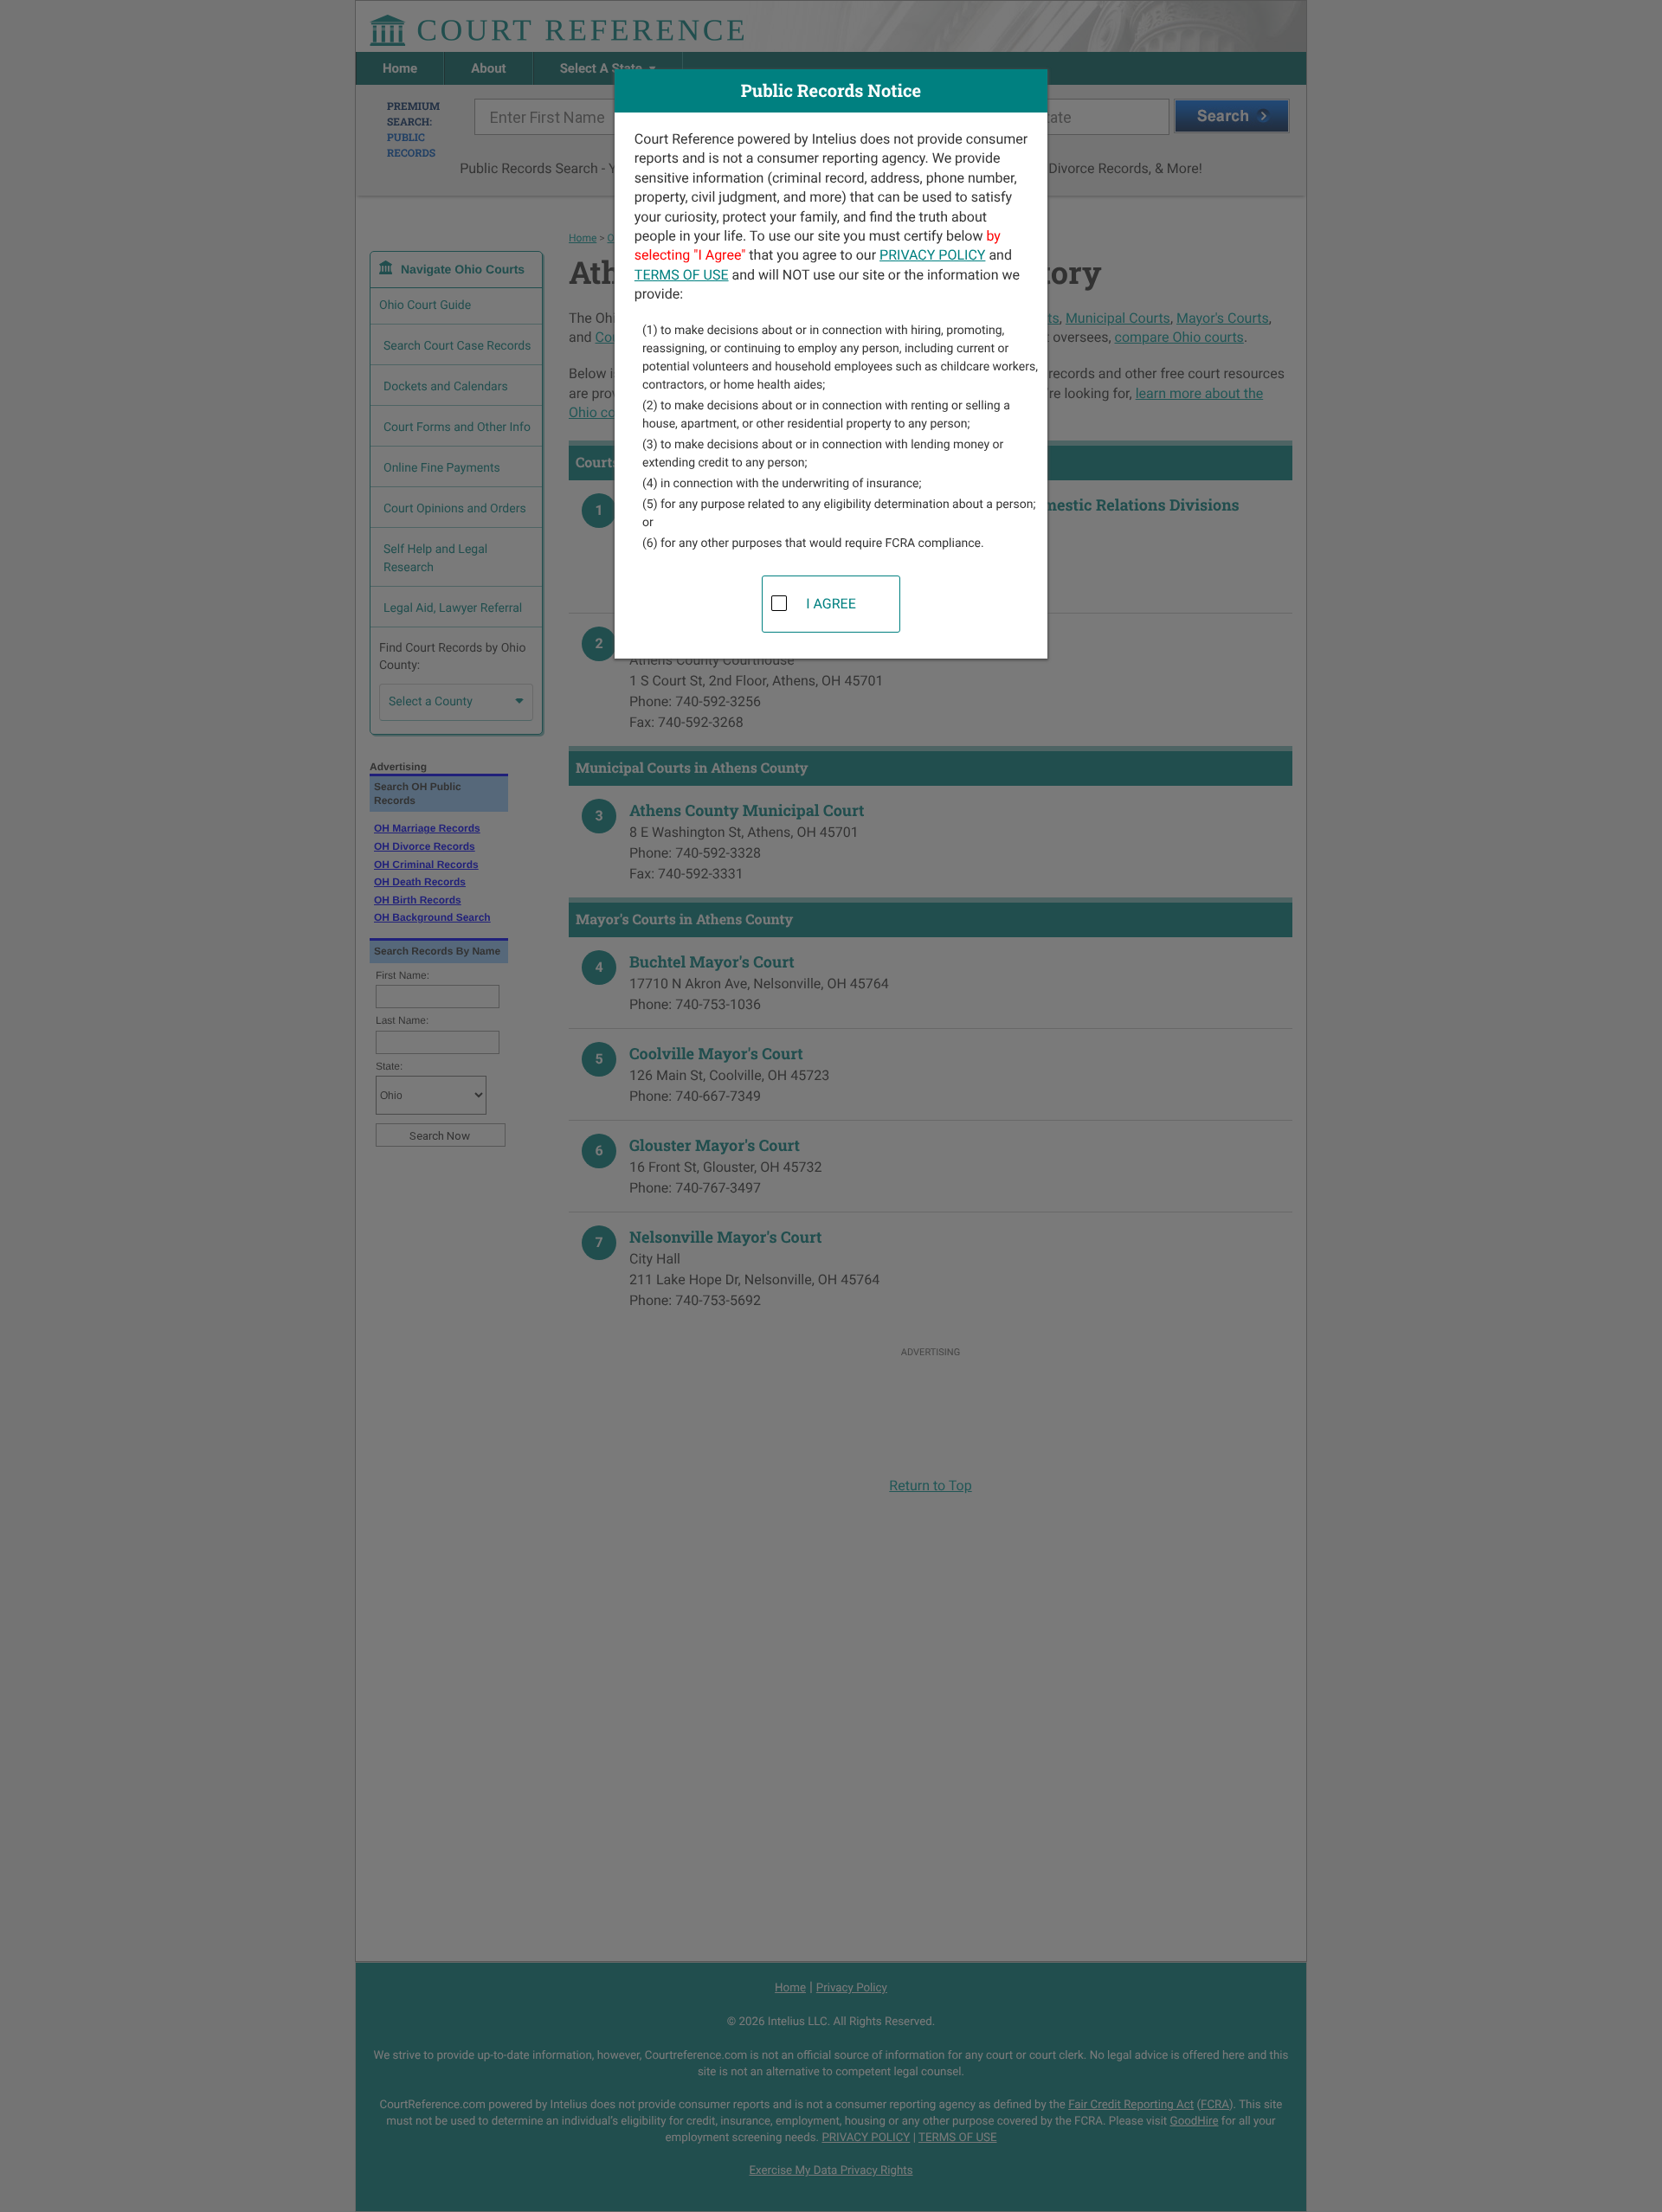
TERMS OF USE (682, 275)
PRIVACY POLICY (932, 255)
